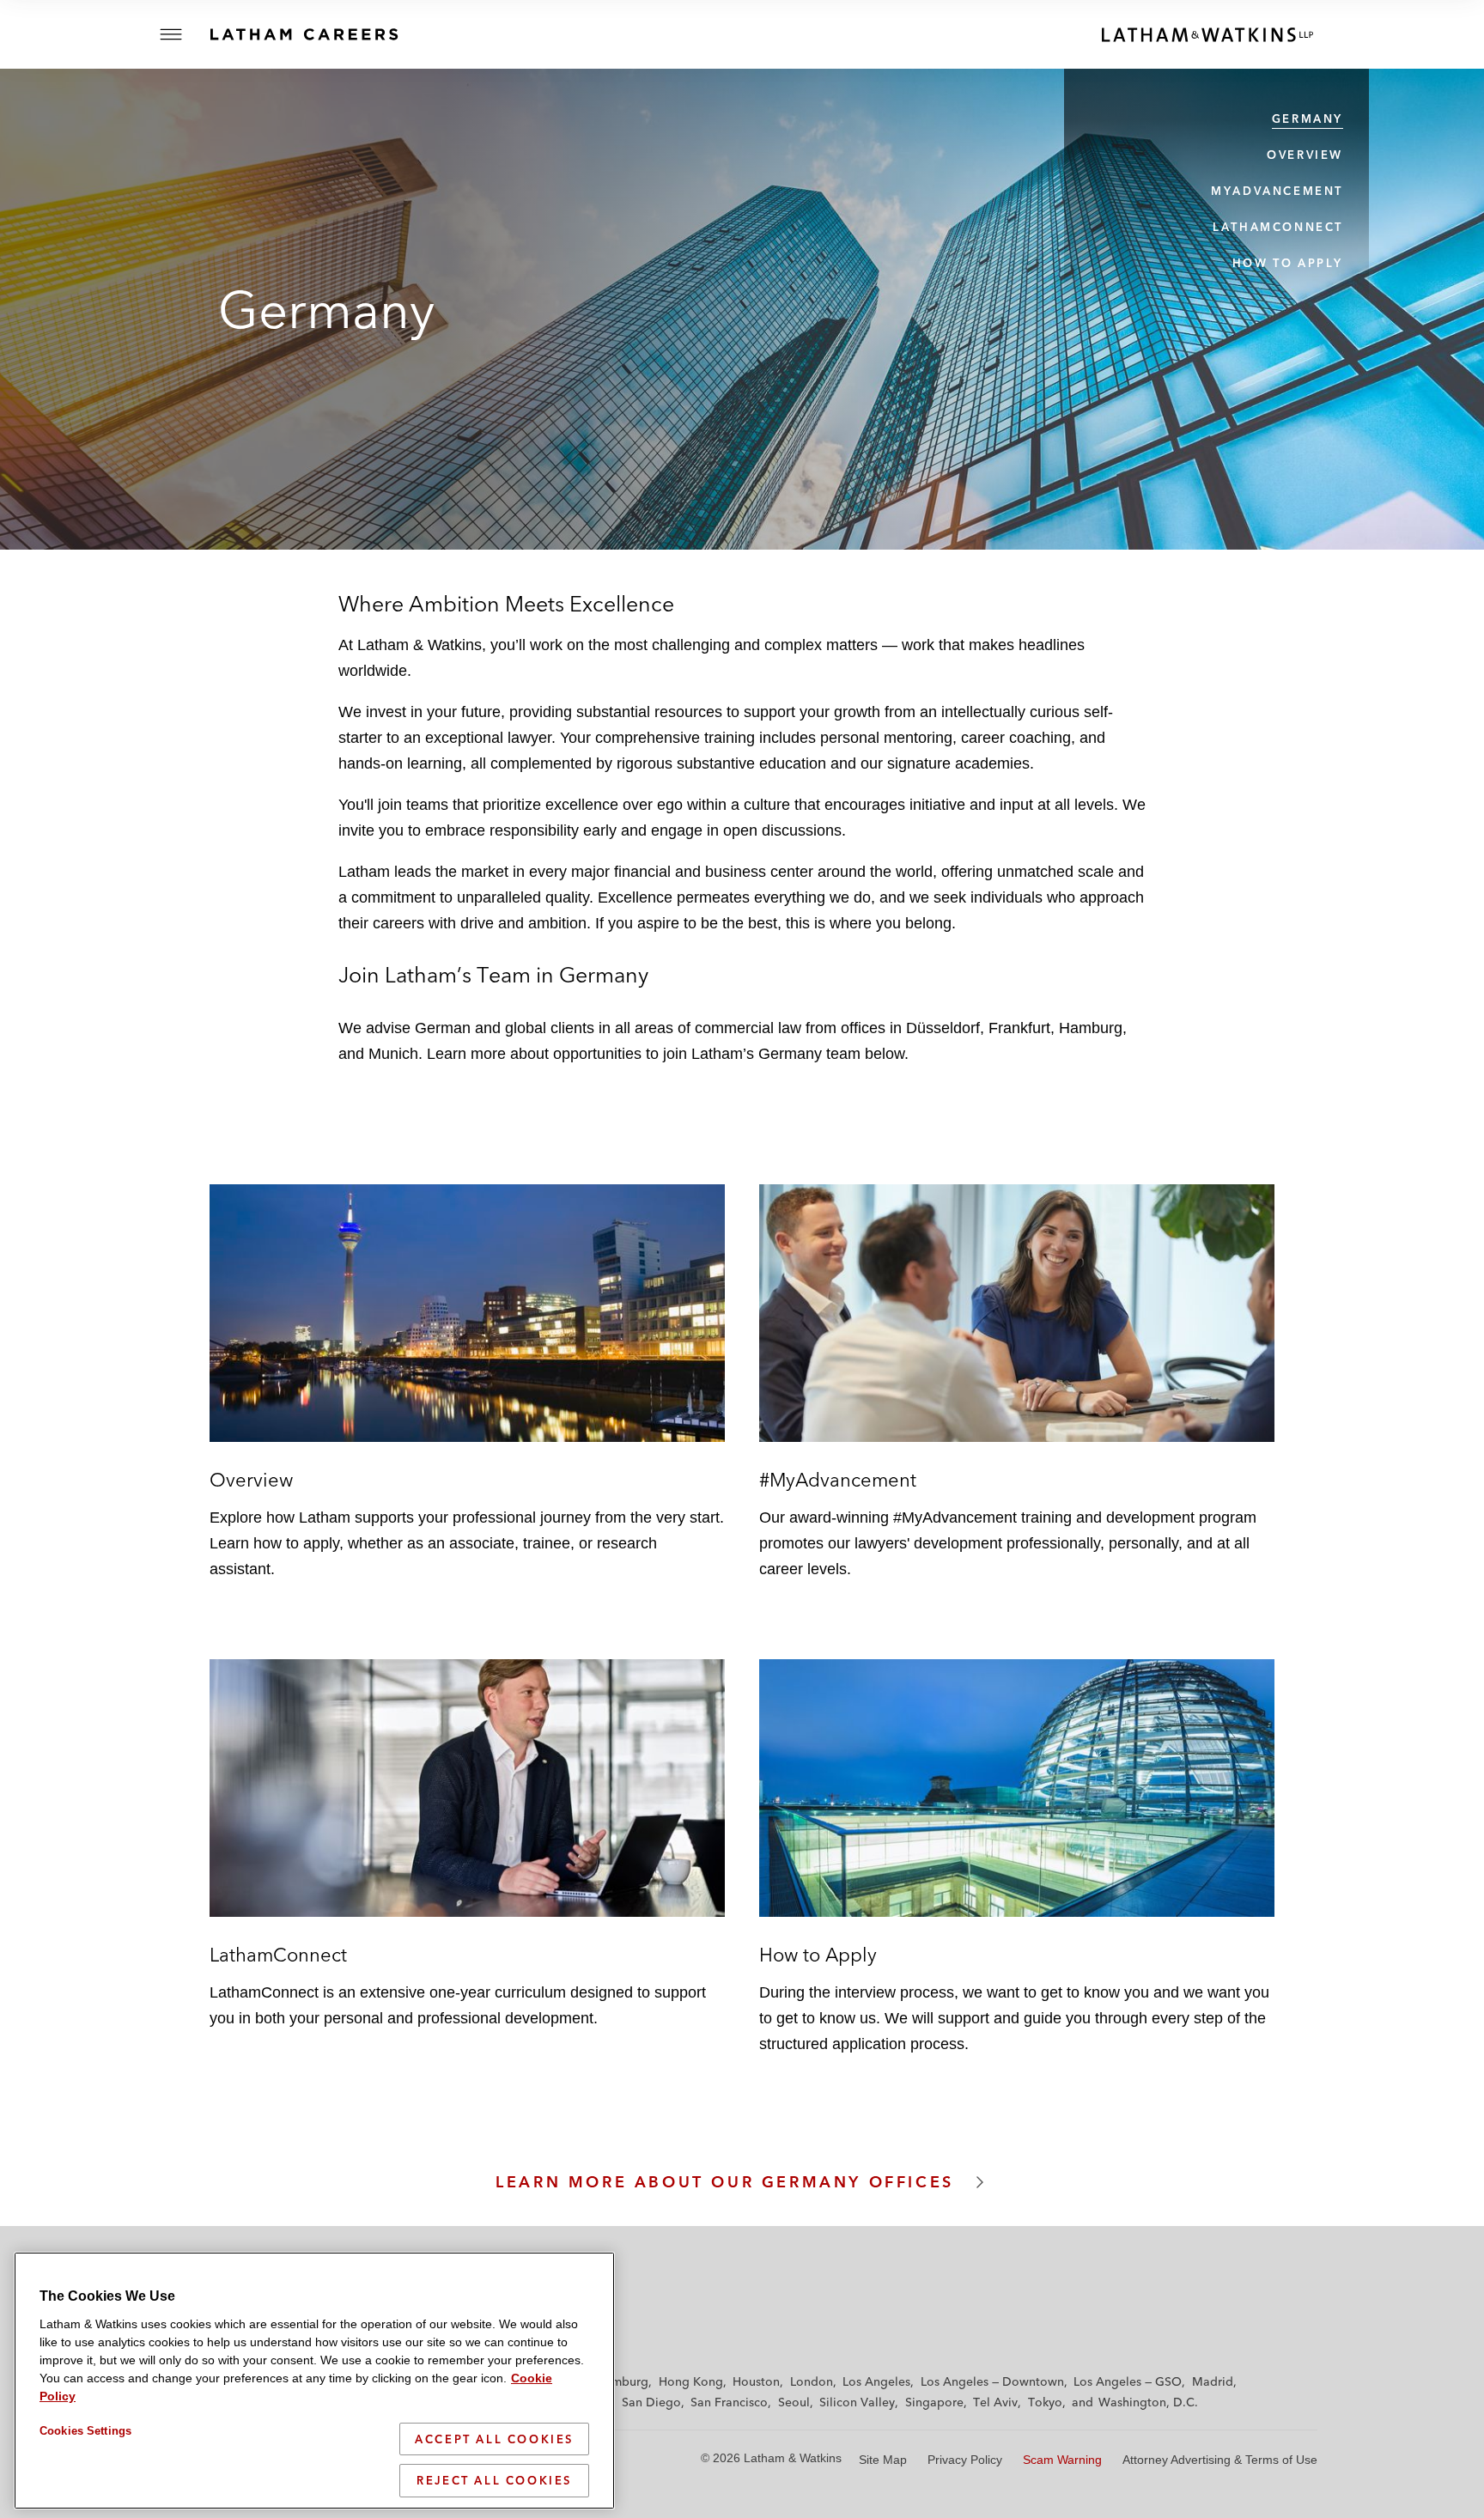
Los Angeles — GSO (1128, 2381)
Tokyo (1045, 2402)
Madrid (1213, 2381)
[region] (314, 2381)
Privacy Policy (965, 2460)
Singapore (934, 2402)
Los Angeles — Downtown (992, 2381)
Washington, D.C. (1148, 2402)
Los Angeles (876, 2381)
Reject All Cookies (494, 2480)
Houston (756, 2381)
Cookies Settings (85, 2431)
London (812, 2381)
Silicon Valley (857, 2402)
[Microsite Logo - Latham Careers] (322, 34)
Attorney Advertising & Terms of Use (1220, 2460)
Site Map (883, 2460)
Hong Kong (691, 2381)
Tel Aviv (995, 2402)
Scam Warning (1062, 2460)
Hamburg (622, 2381)
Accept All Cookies (494, 2439)
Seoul (794, 2402)
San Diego (651, 2402)
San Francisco (729, 2402)
